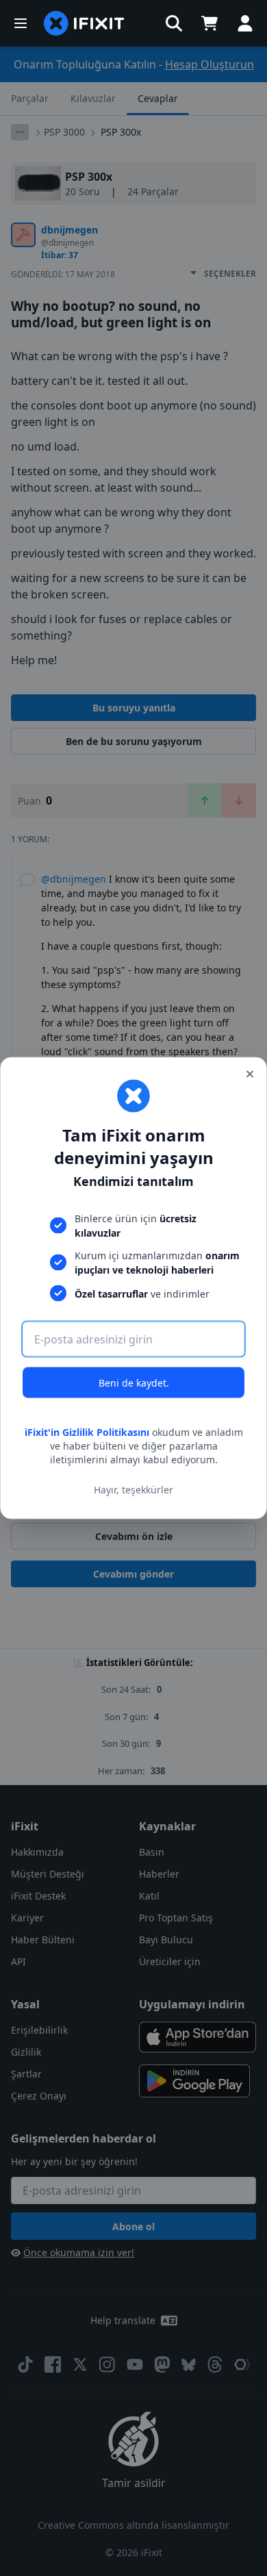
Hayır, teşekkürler (133, 1489)
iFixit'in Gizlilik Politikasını (87, 1432)
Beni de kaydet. (134, 1383)
